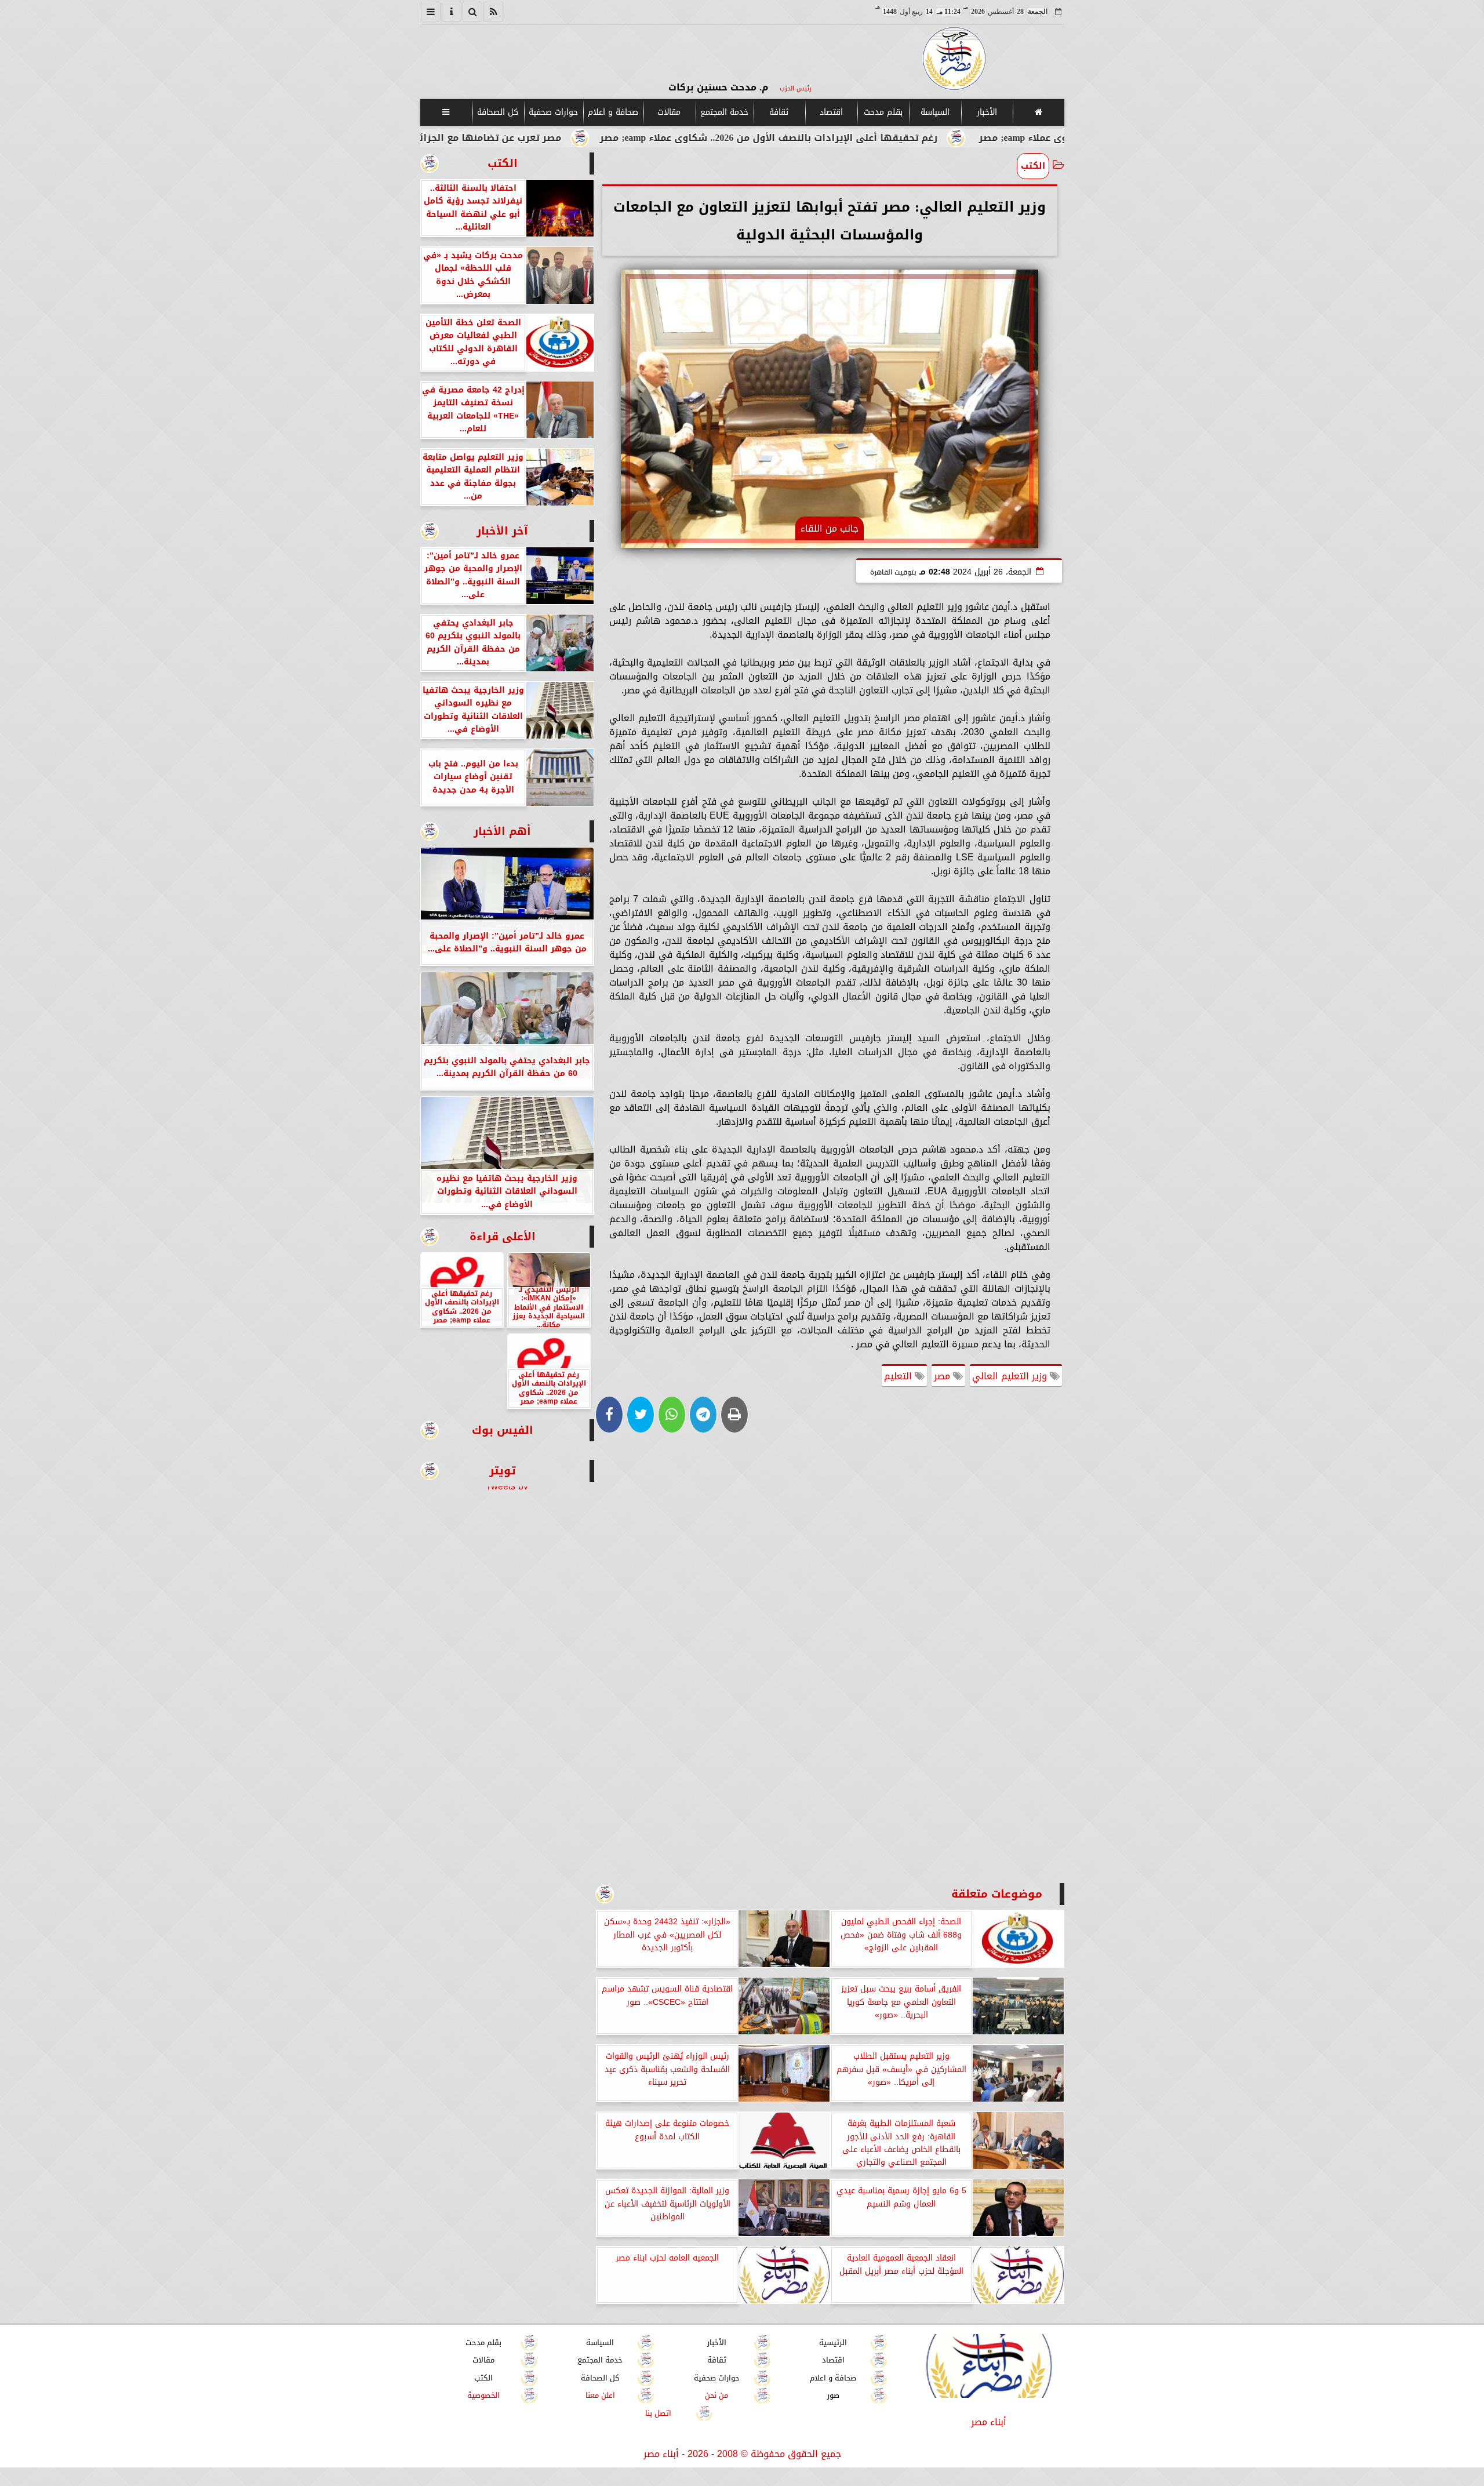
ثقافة (779, 112)
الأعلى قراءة (503, 1236)
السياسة (934, 112)
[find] (472, 12)
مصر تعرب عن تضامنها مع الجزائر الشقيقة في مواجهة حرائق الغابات (561, 138)
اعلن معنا (600, 2395)
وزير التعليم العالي (1011, 1376)
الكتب (1033, 166)
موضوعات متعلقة (997, 1894)
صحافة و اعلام (613, 112)
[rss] (493, 12)
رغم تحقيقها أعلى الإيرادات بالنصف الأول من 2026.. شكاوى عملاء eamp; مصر (923, 138)
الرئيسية (833, 2343)
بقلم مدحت (883, 112)
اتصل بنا (658, 2413)
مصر (943, 1376)
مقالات (669, 112)
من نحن (716, 2395)
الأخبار (986, 112)
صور (833, 2395)
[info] (452, 12)
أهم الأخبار (502, 831)
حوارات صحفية (553, 112)
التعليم (899, 1376)
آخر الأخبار (502, 531)
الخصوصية (483, 2395)
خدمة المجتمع (724, 112)
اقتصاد (831, 112)
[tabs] (431, 12)
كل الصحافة (498, 112)
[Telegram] (703, 1415)
